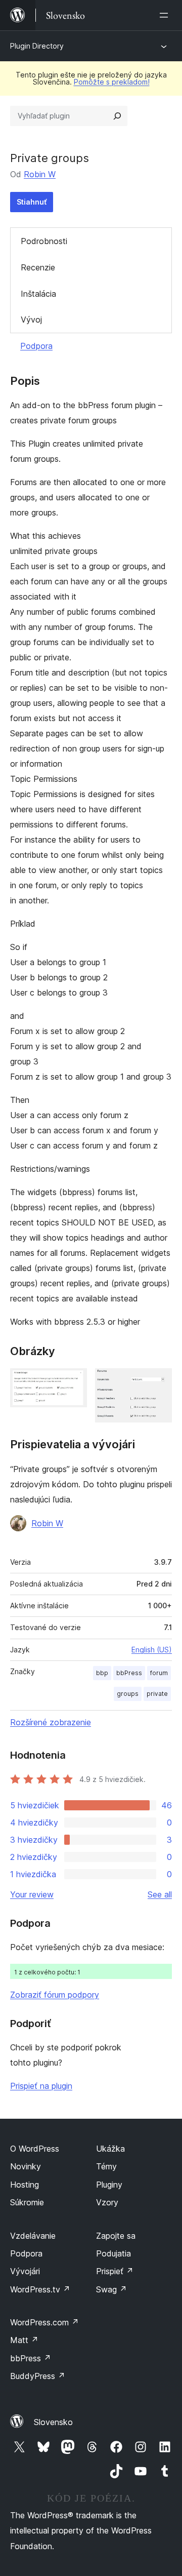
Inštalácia (38, 294)
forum (159, 1673)
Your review (32, 1894)
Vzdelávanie (33, 2236)
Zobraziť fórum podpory (55, 1995)
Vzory (107, 2202)
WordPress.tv (40, 2289)
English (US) (152, 1650)
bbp (102, 1673)
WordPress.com (44, 2322)
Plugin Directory (37, 46)
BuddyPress (38, 2376)
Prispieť (115, 2271)
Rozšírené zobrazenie (51, 1722)
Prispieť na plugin (41, 2086)
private (157, 1694)
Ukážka (110, 2149)
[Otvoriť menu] (166, 15)
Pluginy (109, 2185)
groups (128, 1694)
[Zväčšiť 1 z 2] (73, 1382)
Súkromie (27, 2202)
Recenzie (38, 267)
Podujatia (113, 2253)
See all (160, 1894)
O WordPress (35, 2149)
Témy (106, 2166)
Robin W (40, 174)
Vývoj (31, 320)
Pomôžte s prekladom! (112, 82)
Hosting (25, 2185)
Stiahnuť (32, 202)
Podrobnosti (44, 241)
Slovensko (53, 2422)
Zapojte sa (116, 2236)
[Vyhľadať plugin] (117, 116)
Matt (24, 2340)
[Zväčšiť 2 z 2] (158, 1382)
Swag (111, 2289)
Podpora (36, 346)
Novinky (26, 2166)
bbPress (129, 1673)
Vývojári (25, 2271)
